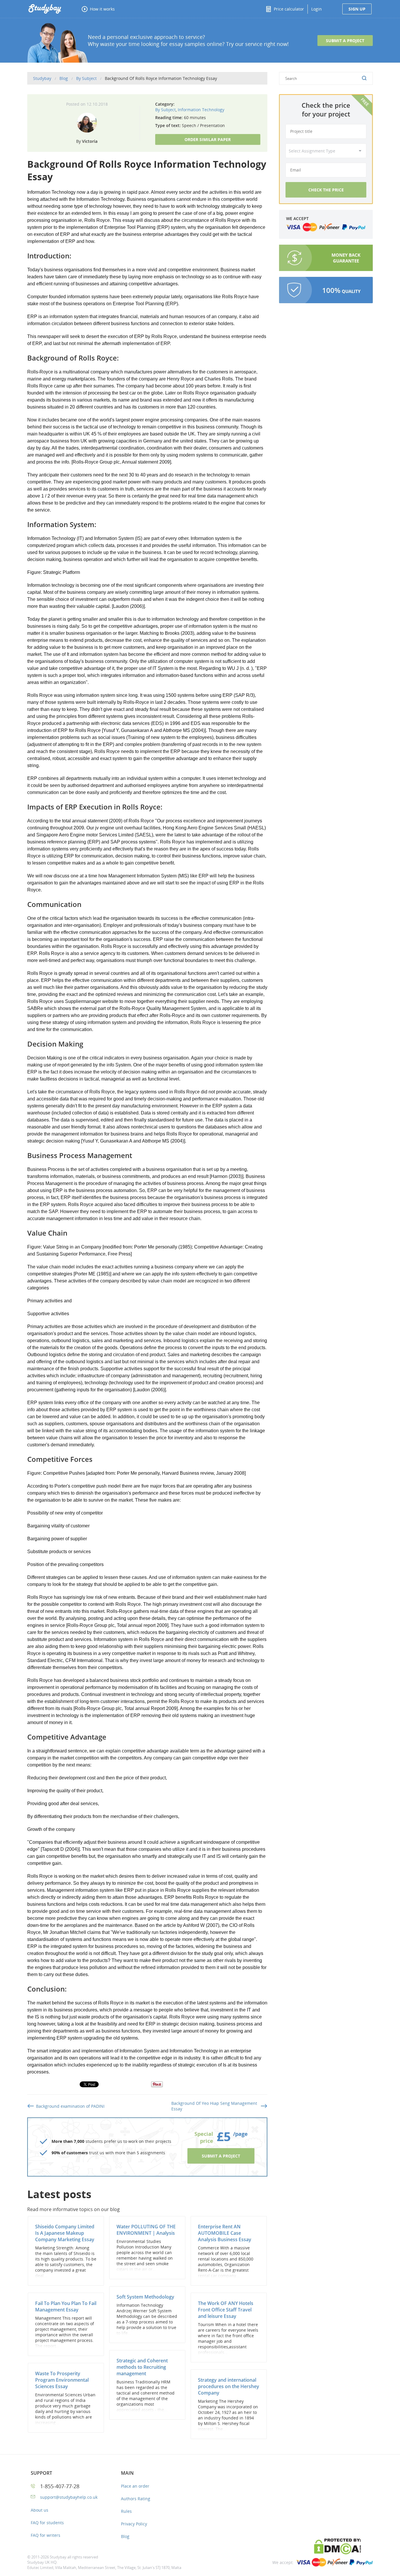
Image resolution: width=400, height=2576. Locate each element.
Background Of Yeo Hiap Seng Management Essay (214, 2106)
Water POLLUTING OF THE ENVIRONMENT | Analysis (146, 2230)
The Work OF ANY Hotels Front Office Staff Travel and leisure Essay (226, 2310)
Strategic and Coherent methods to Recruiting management (142, 2367)
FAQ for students (47, 2523)
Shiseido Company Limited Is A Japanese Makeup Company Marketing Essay (65, 2233)
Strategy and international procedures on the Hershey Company (229, 2386)
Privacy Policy (134, 2524)
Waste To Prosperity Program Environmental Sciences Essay (62, 2380)
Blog (125, 2536)
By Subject (165, 110)
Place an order (135, 2486)
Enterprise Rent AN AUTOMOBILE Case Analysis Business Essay (225, 2233)
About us (40, 2510)
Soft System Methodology (145, 2297)
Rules (126, 2511)
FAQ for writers (46, 2535)
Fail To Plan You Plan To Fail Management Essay (66, 2306)
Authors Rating (136, 2499)
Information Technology (201, 110)
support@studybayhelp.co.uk (69, 2497)
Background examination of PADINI (70, 2106)
